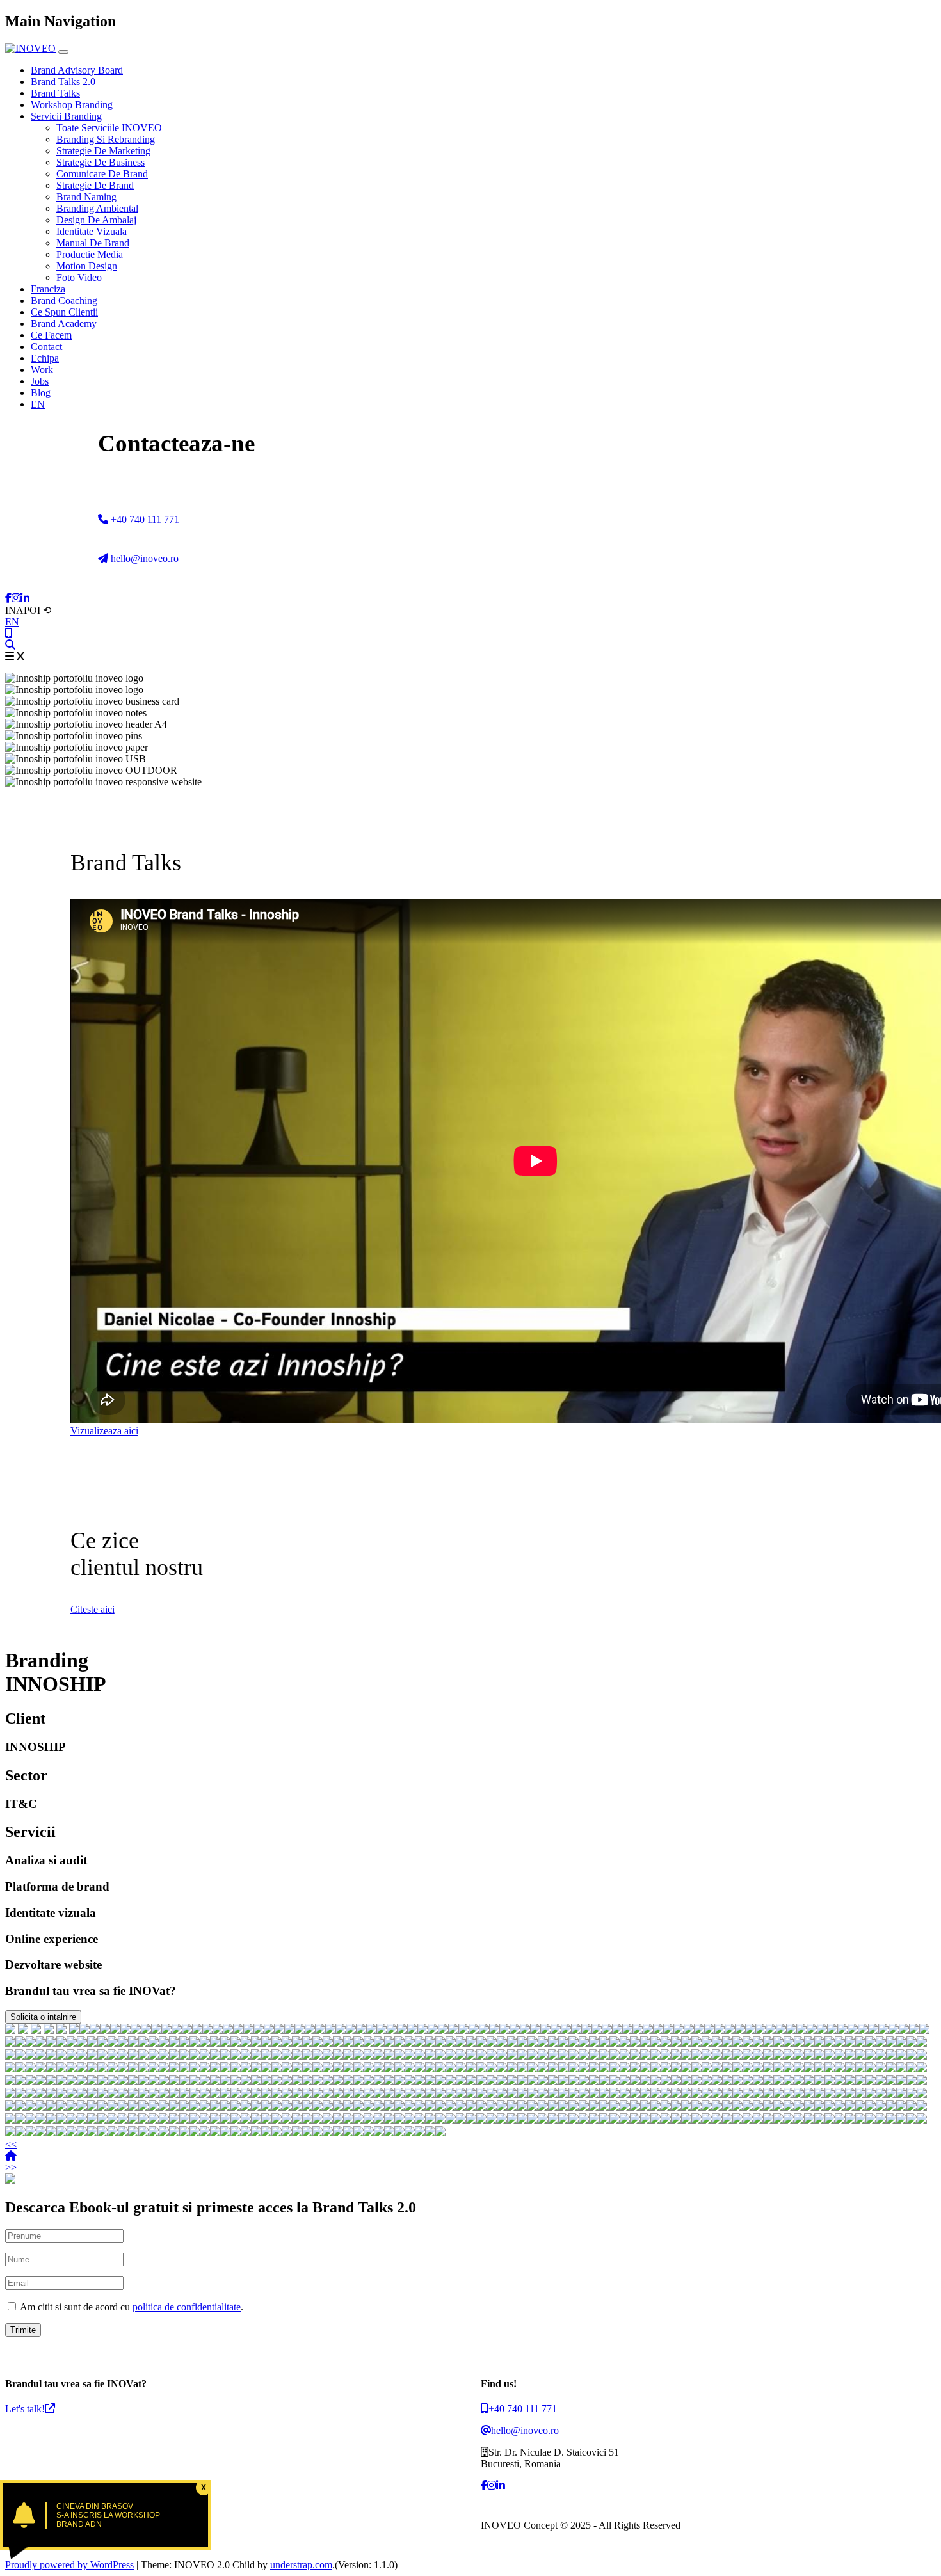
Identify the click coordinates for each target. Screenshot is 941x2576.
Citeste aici (92, 1609)
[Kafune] (410, 2043)
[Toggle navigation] (63, 52)
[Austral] (154, 2043)
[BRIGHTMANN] (228, 2030)
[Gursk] (115, 2030)
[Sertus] (164, 2043)
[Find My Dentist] (125, 2030)
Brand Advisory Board (77, 70)
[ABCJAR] (494, 2030)
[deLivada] (51, 2043)
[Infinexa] (84, 2030)
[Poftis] (215, 2043)
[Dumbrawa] (463, 2030)
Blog (41, 393)
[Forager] (361, 2030)
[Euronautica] (791, 2030)
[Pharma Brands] (914, 2030)
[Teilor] (279, 2030)
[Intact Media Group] (61, 2043)
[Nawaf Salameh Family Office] (177, 2030)
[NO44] (545, 2030)
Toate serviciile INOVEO (109, 128)
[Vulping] (904, 2030)
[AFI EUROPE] (269, 2030)
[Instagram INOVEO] (16, 598)
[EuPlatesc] (248, 2030)
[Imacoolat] (853, 2030)
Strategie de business (101, 162)
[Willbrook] (399, 2043)
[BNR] (49, 2030)
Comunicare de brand (102, 174)
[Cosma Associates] (720, 2030)
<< (11, 2144)
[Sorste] (812, 2030)
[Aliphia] (41, 2043)
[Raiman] (607, 2030)
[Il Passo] (113, 2043)
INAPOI (28, 610)
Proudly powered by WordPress (69, 2565)
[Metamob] (883, 2030)
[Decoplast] (382, 2030)
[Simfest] (348, 2043)
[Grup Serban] (351, 2030)
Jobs (40, 381)
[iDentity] (750, 2030)
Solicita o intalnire (43, 2017)
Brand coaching (64, 300)
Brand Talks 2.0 (63, 82)
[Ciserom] (236, 2043)
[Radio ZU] (287, 2043)
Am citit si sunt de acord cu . (131, 2307)
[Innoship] (525, 2030)
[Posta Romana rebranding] (105, 2030)
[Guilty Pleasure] (863, 2030)
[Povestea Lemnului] (256, 2043)
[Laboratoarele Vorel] (781, 2030)
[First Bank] (36, 2030)
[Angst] (195, 2043)
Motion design (87, 266)
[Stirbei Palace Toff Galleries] (156, 2030)
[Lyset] (310, 2030)
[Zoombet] (328, 2043)
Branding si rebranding (106, 139)
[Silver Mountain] (297, 2043)
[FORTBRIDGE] (422, 2030)
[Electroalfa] (709, 2030)
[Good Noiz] (259, 2030)
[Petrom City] (379, 2043)
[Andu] (133, 2043)
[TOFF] (515, 2030)
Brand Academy (64, 324)
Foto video (79, 277)
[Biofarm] (23, 2030)
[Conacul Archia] (205, 2043)
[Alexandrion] (277, 2043)
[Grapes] (586, 2030)
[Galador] (873, 2030)
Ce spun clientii (64, 312)
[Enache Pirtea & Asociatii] (238, 2030)
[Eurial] (842, 2030)
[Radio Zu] (61, 2030)
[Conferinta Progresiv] (453, 2030)
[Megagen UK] (358, 2043)
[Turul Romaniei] (102, 2043)
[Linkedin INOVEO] (25, 598)
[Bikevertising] (740, 2030)
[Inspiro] (402, 2030)
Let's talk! (25, 2409)
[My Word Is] (289, 2030)
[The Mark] (369, 2043)
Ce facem (51, 335)
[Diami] (246, 2043)
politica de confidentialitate (187, 2307)
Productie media (90, 254)
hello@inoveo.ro (143, 558)
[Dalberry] (10, 2043)
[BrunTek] (143, 2043)
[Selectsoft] (207, 2030)
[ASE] (10, 2030)
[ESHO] (443, 2030)
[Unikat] (197, 2030)
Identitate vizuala (92, 231)
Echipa (45, 358)
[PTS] (474, 2030)
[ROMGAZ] (300, 2030)
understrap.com (301, 2565)
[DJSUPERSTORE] (420, 2043)
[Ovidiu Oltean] (225, 2043)
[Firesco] (617, 2030)
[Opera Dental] (658, 2030)
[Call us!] (9, 633)
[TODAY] (412, 2030)
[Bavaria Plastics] (392, 2030)
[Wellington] (730, 2030)
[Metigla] (627, 2030)
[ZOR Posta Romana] (95, 2030)
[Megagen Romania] (699, 2030)
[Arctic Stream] (341, 2030)
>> (11, 2167)
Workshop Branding (72, 105)
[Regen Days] (136, 2030)
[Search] (10, 645)
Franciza (48, 289)
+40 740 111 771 (144, 519)
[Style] (801, 2030)
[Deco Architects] (760, 2030)
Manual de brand (93, 243)
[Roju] (924, 2030)
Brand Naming (86, 197)
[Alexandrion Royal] (330, 2030)
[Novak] (638, 2030)
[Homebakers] (535, 2030)
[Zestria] (389, 2043)
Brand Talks (55, 93)
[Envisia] (320, 2030)
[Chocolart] (689, 2030)
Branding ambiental (97, 208)
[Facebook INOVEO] (8, 598)
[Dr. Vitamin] (82, 2043)
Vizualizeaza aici (104, 1431)
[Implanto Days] (146, 2030)
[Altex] (74, 2030)
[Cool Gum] (123, 2043)
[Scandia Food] (832, 2030)
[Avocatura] (72, 2043)
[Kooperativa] (31, 2043)
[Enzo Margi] (668, 2030)
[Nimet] (484, 2030)
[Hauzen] (433, 2030)
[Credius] (894, 2030)
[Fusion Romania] (218, 2030)
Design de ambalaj (96, 220)
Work (42, 370)
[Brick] (371, 2030)
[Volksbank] (20, 2043)
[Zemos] (556, 2030)
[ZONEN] (504, 2030)
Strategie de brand (95, 185)
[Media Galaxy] (771, 2030)
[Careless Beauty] (92, 2043)
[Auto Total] (187, 2030)
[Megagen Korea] (597, 2030)
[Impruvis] (679, 2030)
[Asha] (174, 2043)
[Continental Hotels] (166, 2030)
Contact (46, 347)
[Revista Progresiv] (440, 2043)
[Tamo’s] (430, 2043)
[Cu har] (318, 2043)
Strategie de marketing (103, 151)
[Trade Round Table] (822, 2030)
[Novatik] (307, 2043)
